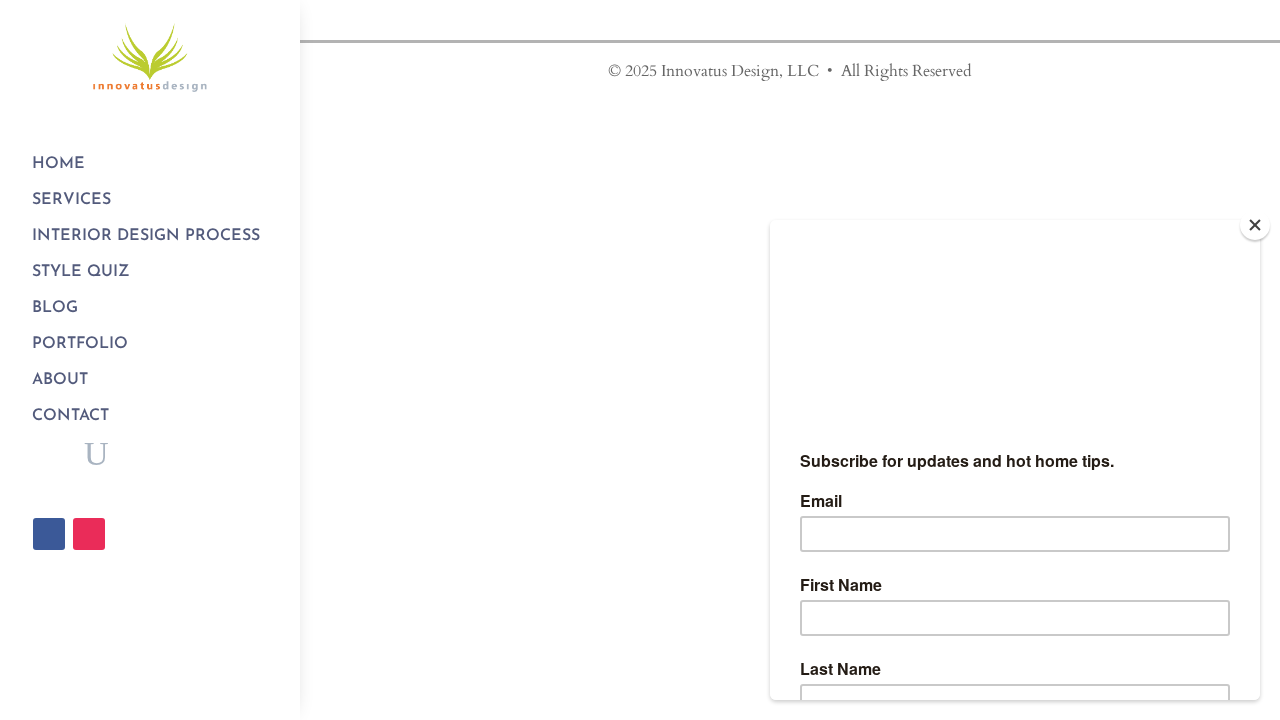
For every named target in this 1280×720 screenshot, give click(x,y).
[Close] (1255, 225)
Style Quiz (80, 272)
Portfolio (80, 344)
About (60, 380)
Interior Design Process (146, 236)
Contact (70, 416)
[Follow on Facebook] (49, 534)
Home (58, 164)
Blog (55, 308)
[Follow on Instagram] (89, 534)
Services (71, 200)
